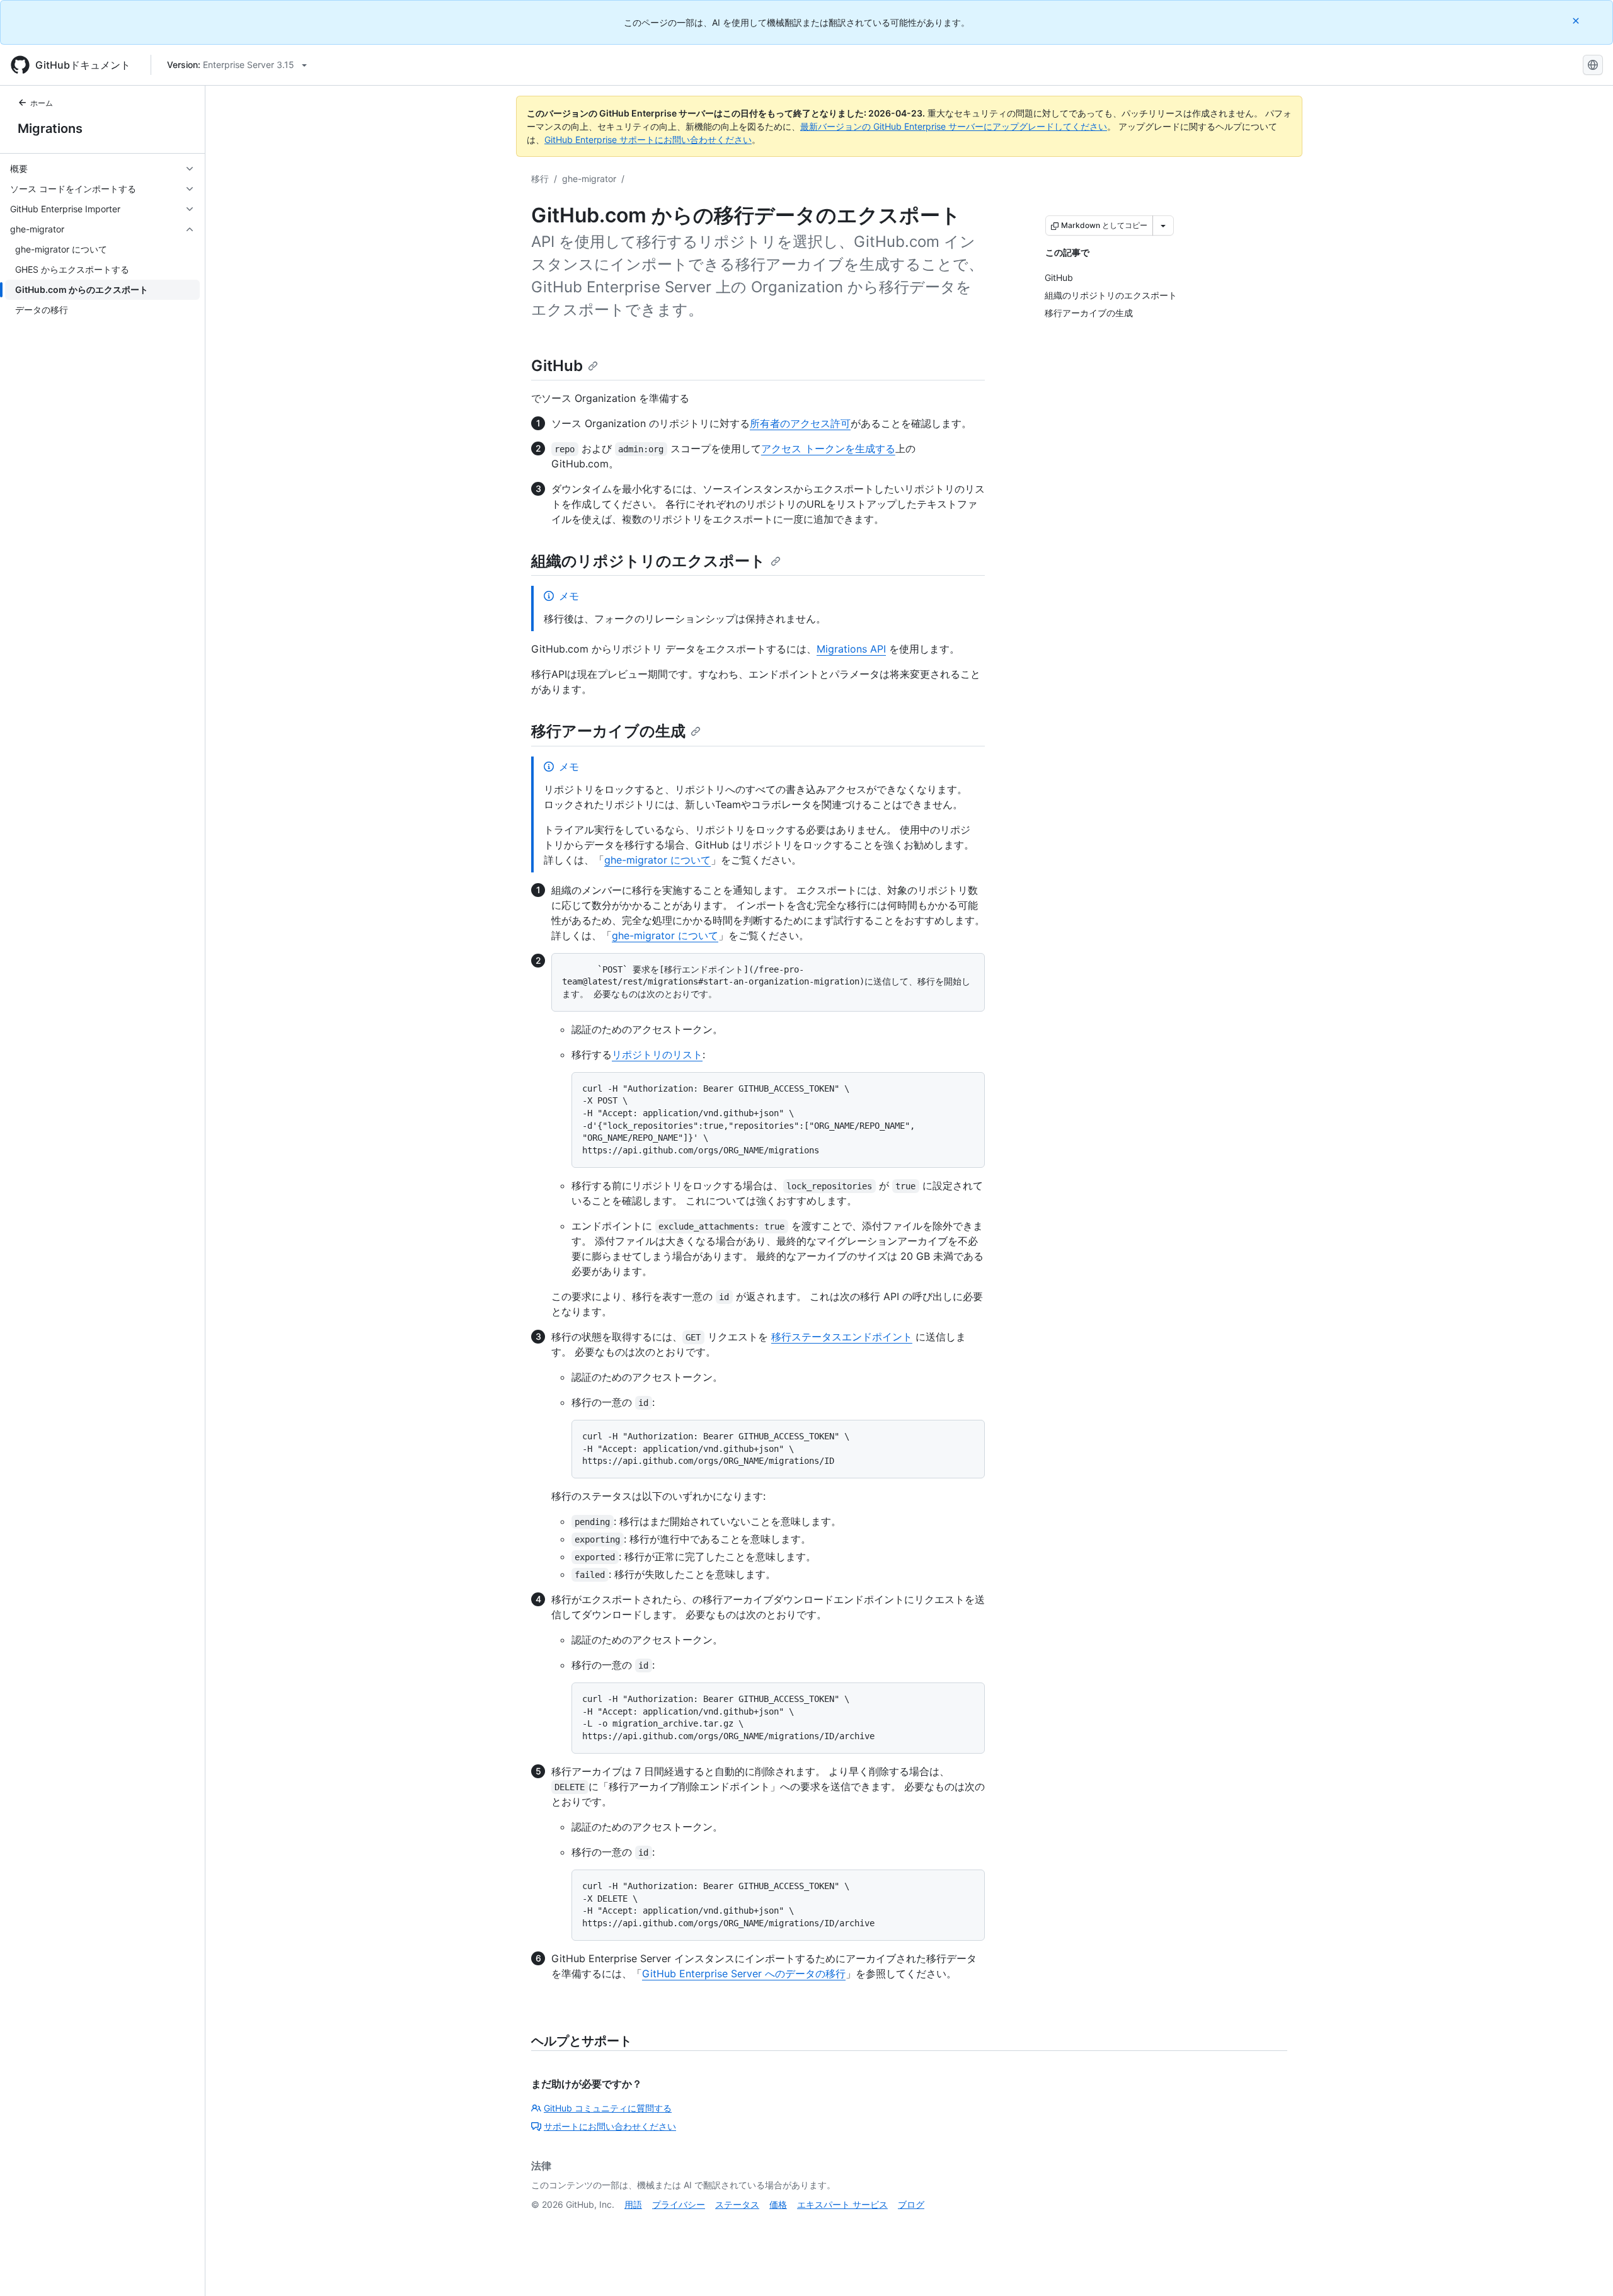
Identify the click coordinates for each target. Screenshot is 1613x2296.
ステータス (737, 2204)
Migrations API (851, 649)
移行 (540, 179)
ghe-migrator (589, 179)
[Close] (1577, 20)
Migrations (50, 129)
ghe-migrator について (657, 860)
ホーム (42, 103)
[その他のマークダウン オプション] (1163, 226)
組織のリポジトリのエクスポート (648, 561)
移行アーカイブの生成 (608, 731)
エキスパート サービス (842, 2204)
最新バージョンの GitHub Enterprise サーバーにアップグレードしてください (954, 126)
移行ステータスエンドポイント (842, 1337)
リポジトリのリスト (657, 1054)
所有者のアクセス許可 (800, 423)
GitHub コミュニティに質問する (608, 2108)
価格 (778, 2204)
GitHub (557, 366)
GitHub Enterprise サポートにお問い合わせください (648, 140)
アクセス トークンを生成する (828, 448)
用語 (633, 2204)
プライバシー (679, 2204)
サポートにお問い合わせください (610, 2126)
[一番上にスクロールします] (1585, 2268)
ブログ (911, 2204)
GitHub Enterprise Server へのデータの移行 (744, 1973)
